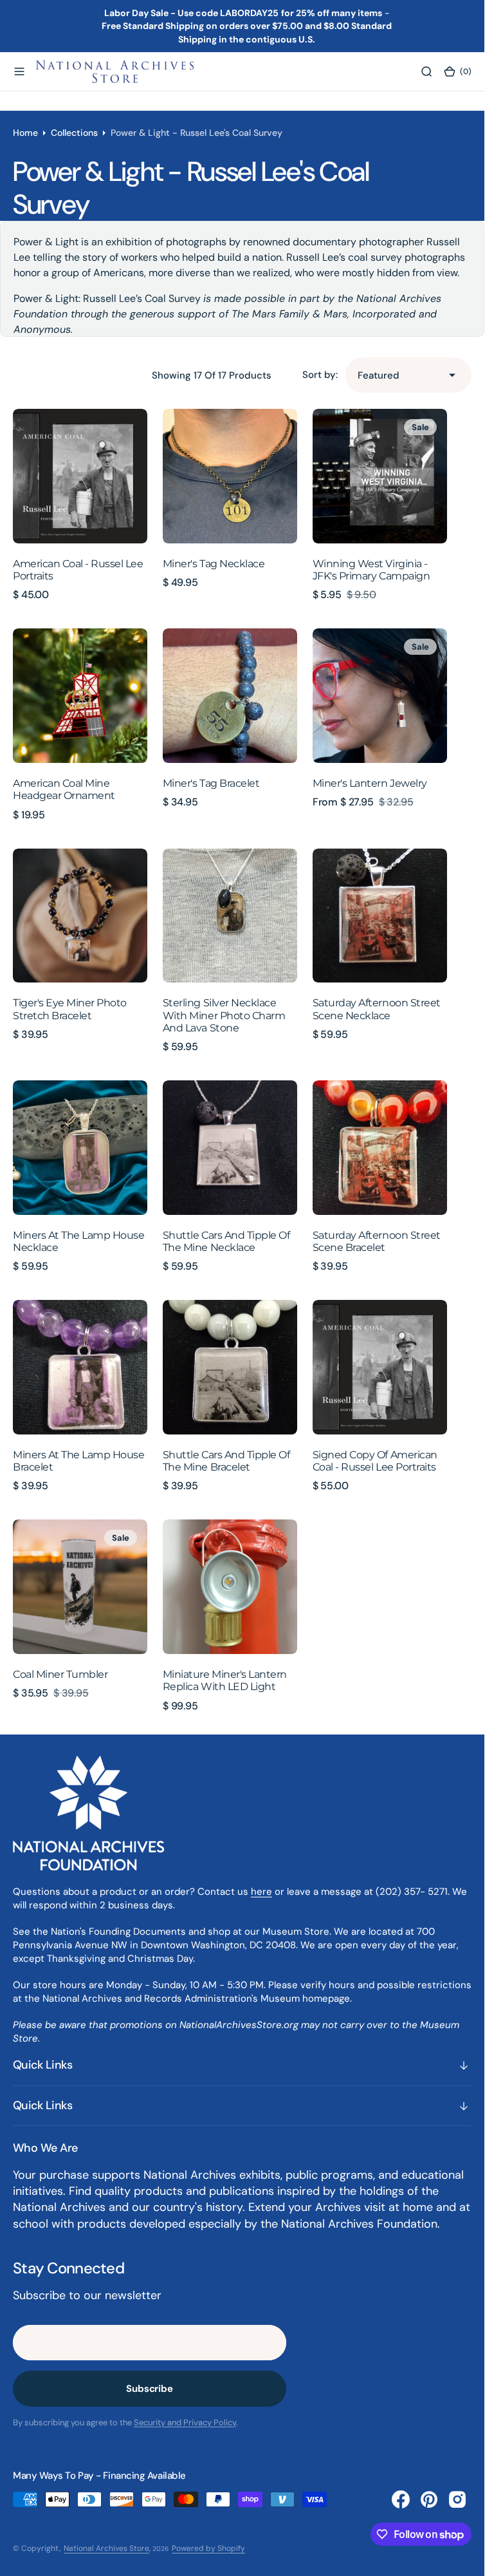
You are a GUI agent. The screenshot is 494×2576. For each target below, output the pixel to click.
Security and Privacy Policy (185, 2422)
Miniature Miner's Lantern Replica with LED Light (225, 1680)
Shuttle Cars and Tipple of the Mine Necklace (226, 1241)
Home (25, 133)
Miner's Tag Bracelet (211, 783)
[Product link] (80, 476)
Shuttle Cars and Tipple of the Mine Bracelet (226, 1461)
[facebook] (401, 2499)
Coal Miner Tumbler (60, 1674)
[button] (19, 71)
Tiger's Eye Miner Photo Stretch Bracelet (70, 1009)
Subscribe (150, 2389)
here (261, 1892)
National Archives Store (106, 2548)
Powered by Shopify (208, 2548)
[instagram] (457, 2499)
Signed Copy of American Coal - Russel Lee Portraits (375, 1461)
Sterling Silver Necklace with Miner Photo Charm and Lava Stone (224, 1015)
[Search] (426, 71)
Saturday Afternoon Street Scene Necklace (377, 1009)
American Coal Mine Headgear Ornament (64, 789)
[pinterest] (429, 2499)
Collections (74, 133)
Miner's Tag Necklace (214, 564)
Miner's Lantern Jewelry (370, 783)
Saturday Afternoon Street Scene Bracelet (377, 1241)
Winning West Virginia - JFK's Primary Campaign (371, 570)
